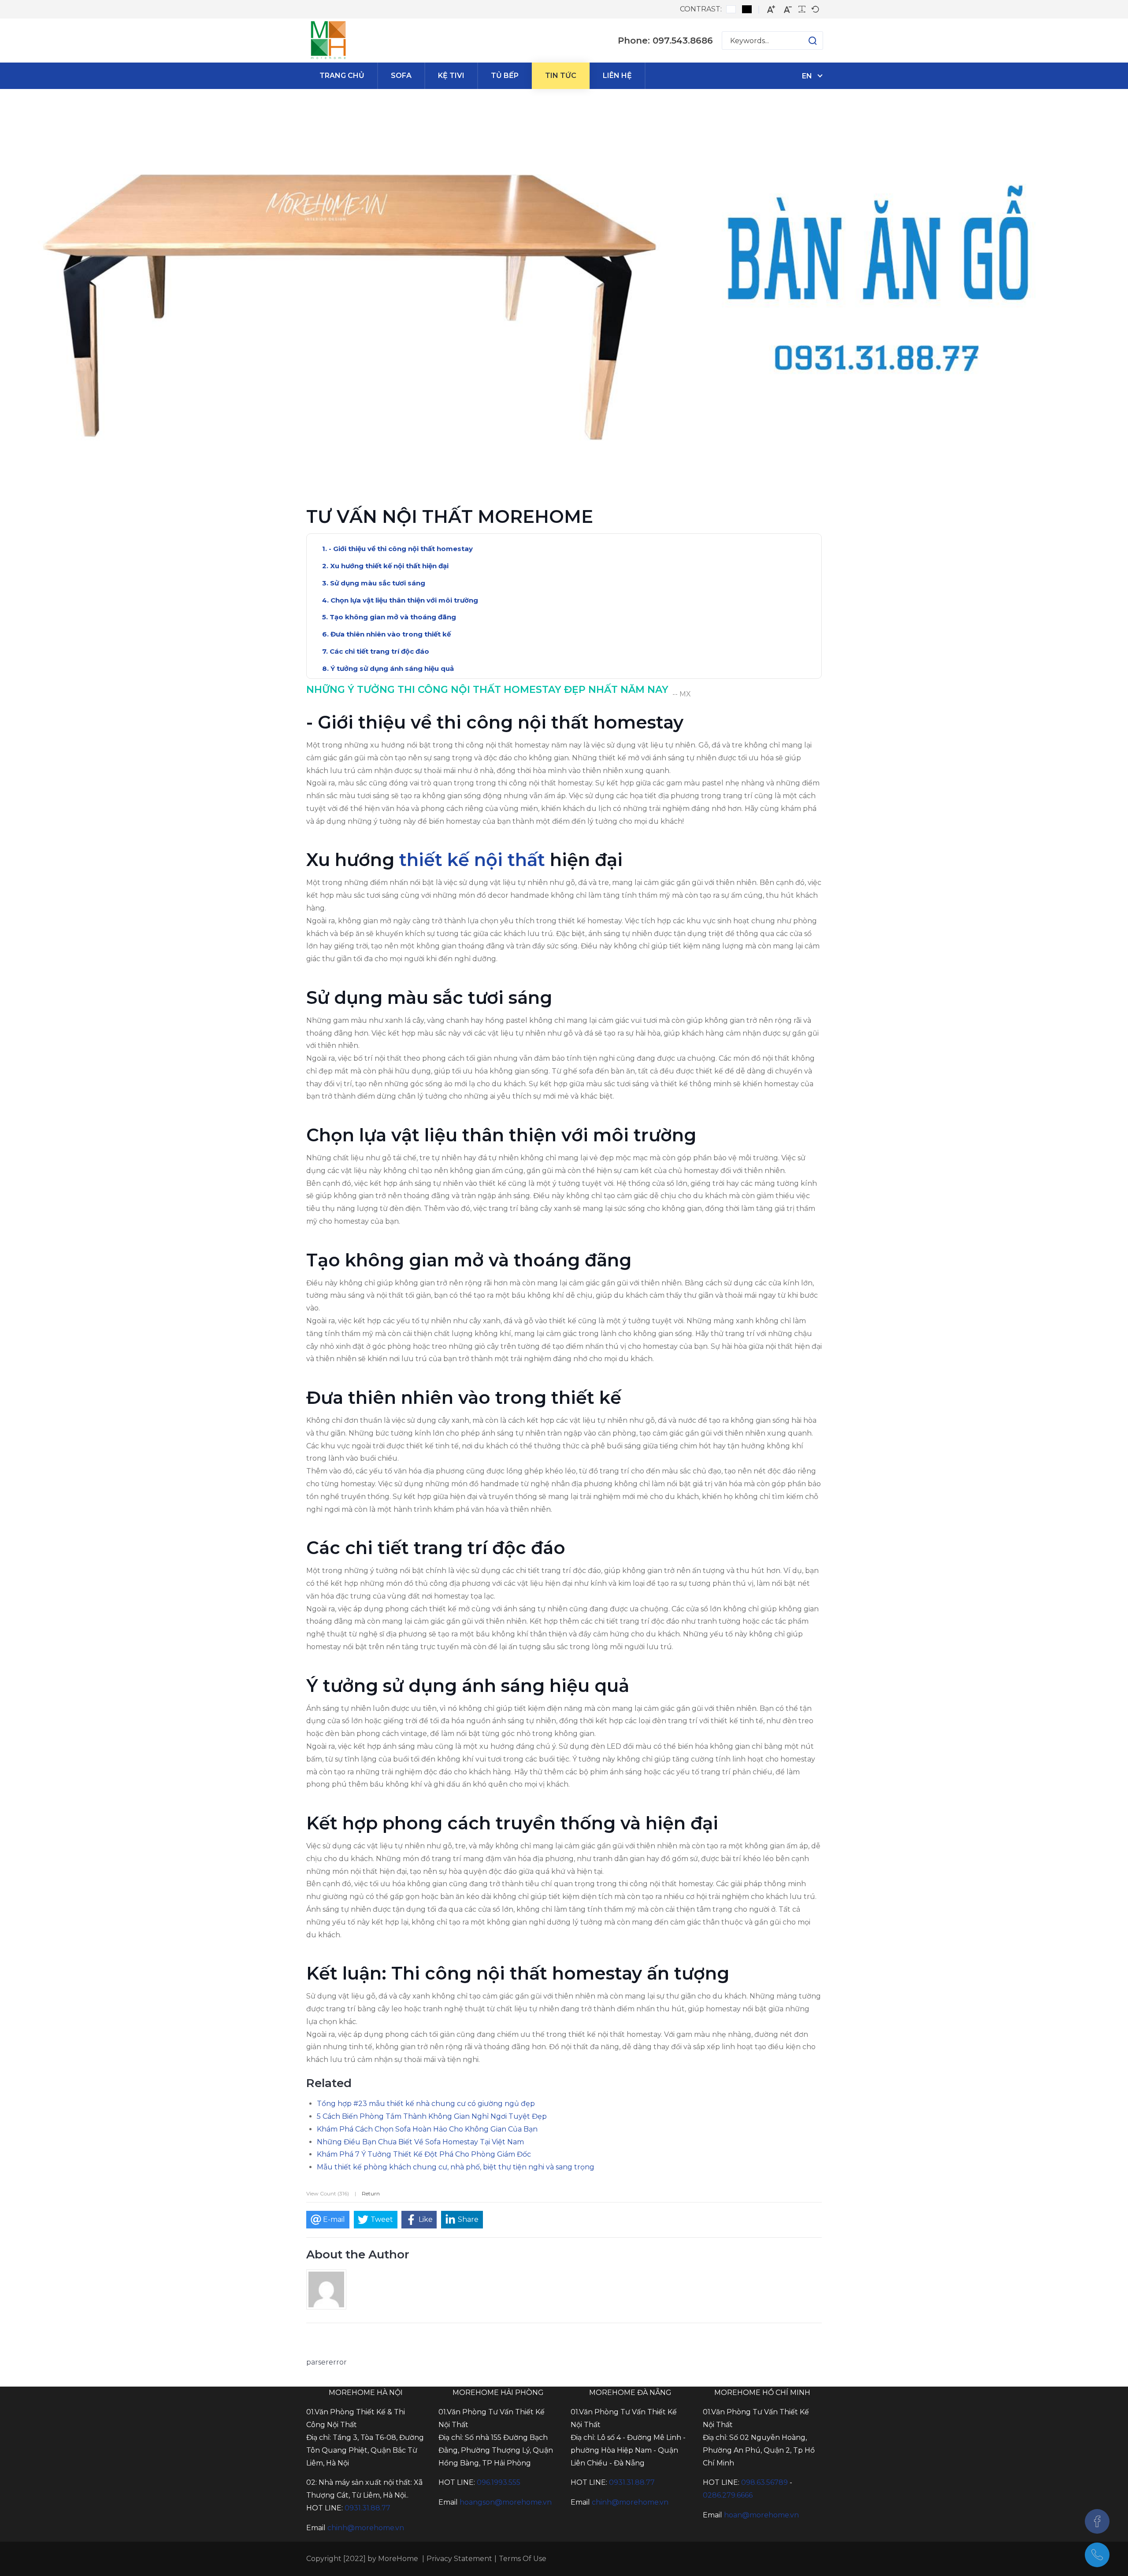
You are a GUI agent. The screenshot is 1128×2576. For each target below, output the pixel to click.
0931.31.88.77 (367, 2508)
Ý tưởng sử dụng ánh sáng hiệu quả (392, 668)
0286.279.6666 (728, 2495)
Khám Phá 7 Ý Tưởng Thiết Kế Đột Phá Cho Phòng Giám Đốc (424, 2154)
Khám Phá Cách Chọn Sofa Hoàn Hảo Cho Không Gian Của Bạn (427, 2129)
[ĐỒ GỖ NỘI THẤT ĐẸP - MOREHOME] (328, 41)
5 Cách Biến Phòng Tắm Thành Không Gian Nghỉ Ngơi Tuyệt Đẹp (432, 2116)
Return (371, 2193)
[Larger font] (771, 9)
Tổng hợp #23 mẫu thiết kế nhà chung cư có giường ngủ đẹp (426, 2104)
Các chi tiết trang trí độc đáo (379, 651)
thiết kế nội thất (472, 860)
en (807, 76)
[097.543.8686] (1097, 2555)
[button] (804, 41)
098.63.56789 (764, 2482)
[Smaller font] (788, 9)
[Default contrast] (731, 9)
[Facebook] (1097, 2521)
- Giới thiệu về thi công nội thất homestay (401, 549)
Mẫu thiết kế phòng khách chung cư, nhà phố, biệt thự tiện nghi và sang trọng (456, 2167)
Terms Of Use (523, 2559)
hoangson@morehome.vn (506, 2502)
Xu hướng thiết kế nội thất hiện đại (389, 566)
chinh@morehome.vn (366, 2528)
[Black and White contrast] (747, 9)
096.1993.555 (499, 2482)
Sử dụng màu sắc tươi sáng (378, 583)
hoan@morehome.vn (761, 2515)
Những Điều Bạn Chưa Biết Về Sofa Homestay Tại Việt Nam (420, 2142)
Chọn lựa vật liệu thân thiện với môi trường (404, 600)
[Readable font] (802, 9)
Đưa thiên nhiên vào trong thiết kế (391, 634)
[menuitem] (342, 76)
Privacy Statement (459, 2559)
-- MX (682, 694)
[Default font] (815, 9)
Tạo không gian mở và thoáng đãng (393, 617)
